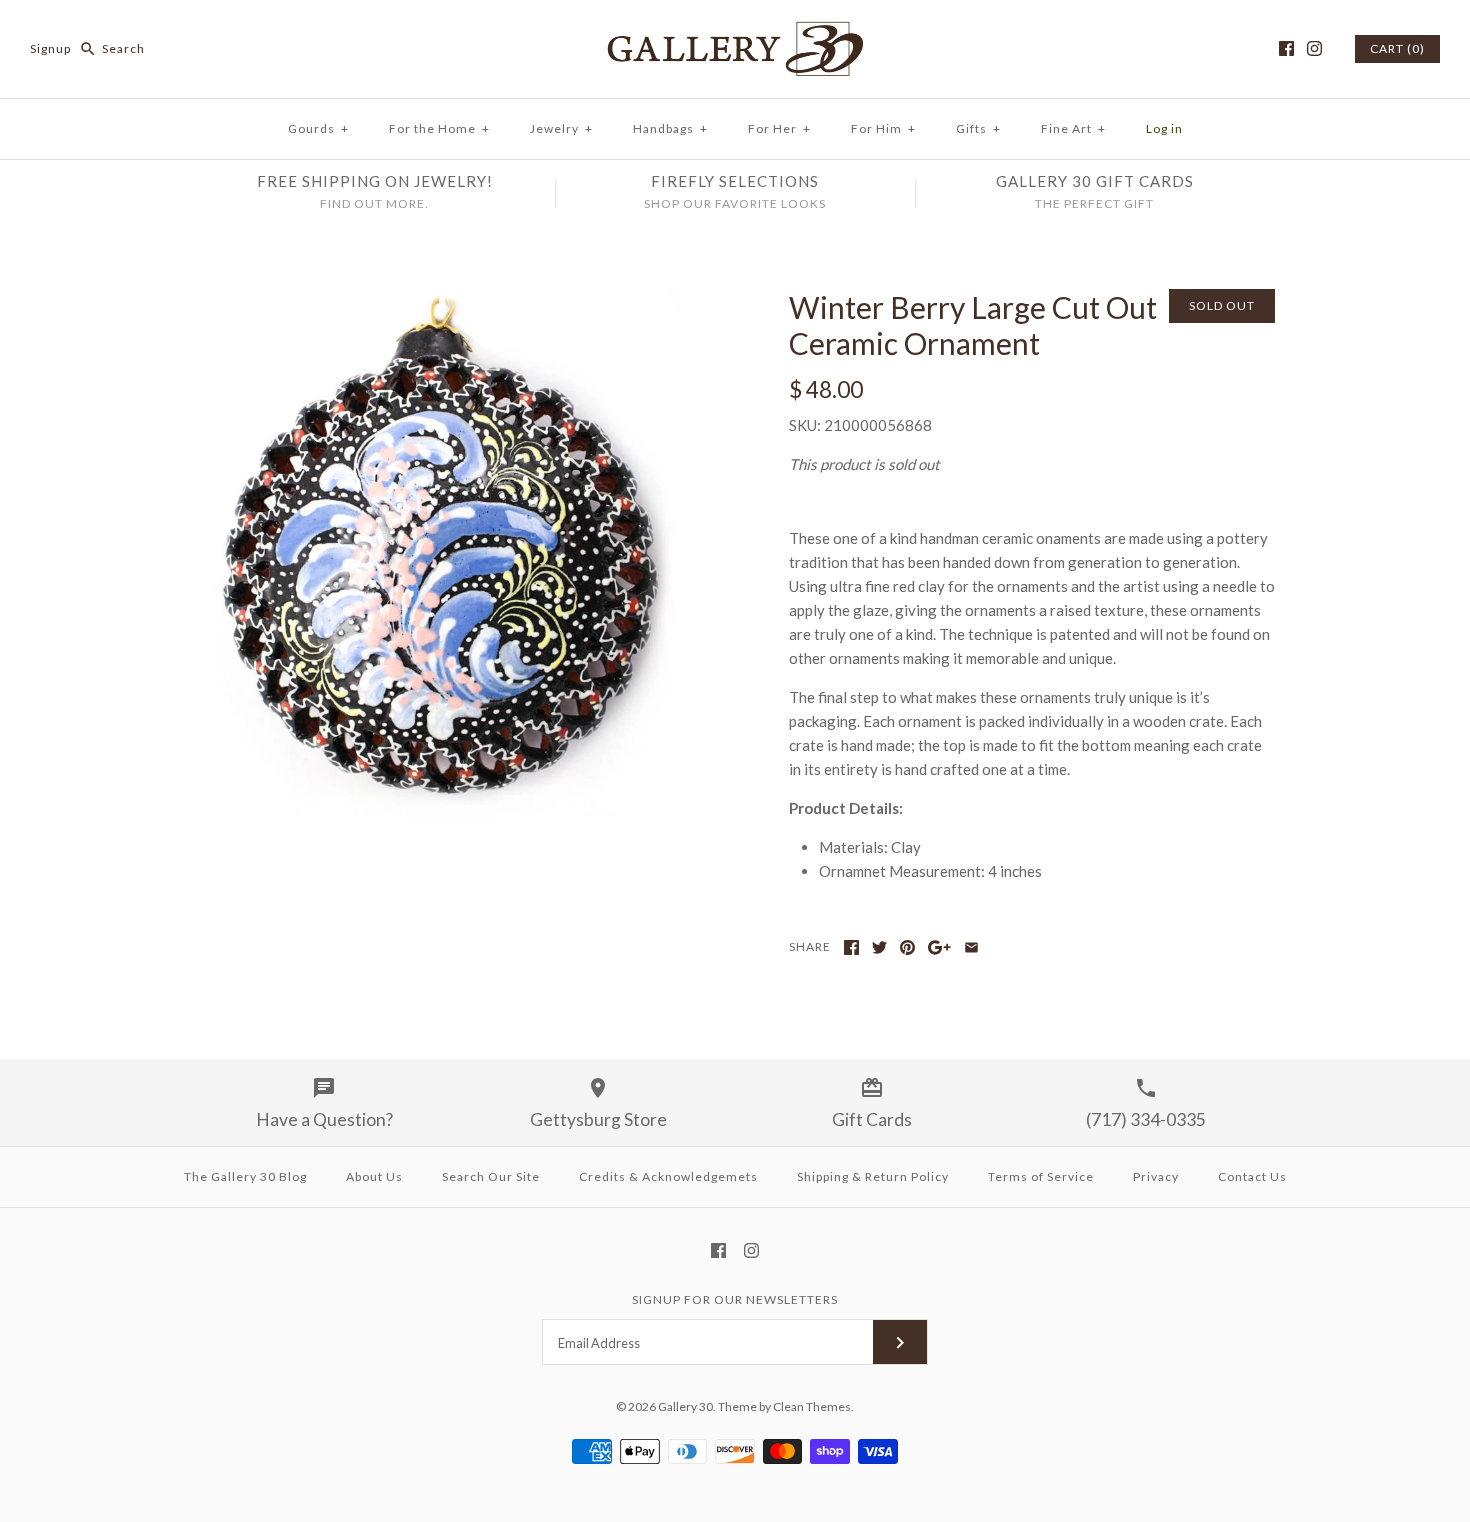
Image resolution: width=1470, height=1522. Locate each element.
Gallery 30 (685, 1406)
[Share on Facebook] (851, 947)
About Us (374, 1176)
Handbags (670, 128)
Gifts (978, 128)
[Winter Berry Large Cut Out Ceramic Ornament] (438, 301)
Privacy (1156, 1176)
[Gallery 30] (735, 32)
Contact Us (1252, 1176)
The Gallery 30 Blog (245, 1176)
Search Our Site (491, 1176)
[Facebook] (1286, 48)
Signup (50, 48)
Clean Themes (812, 1406)
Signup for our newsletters (735, 1299)
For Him (883, 128)
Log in (1164, 128)
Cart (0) (1397, 48)
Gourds (318, 128)
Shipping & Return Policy (873, 1176)
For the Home (439, 128)
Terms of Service (1041, 1176)
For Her (779, 128)
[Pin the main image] (907, 947)
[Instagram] (1314, 48)
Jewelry (561, 128)
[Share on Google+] (939, 947)
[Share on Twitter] (879, 947)
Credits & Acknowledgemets (668, 1176)
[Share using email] (971, 947)
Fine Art (1073, 128)
